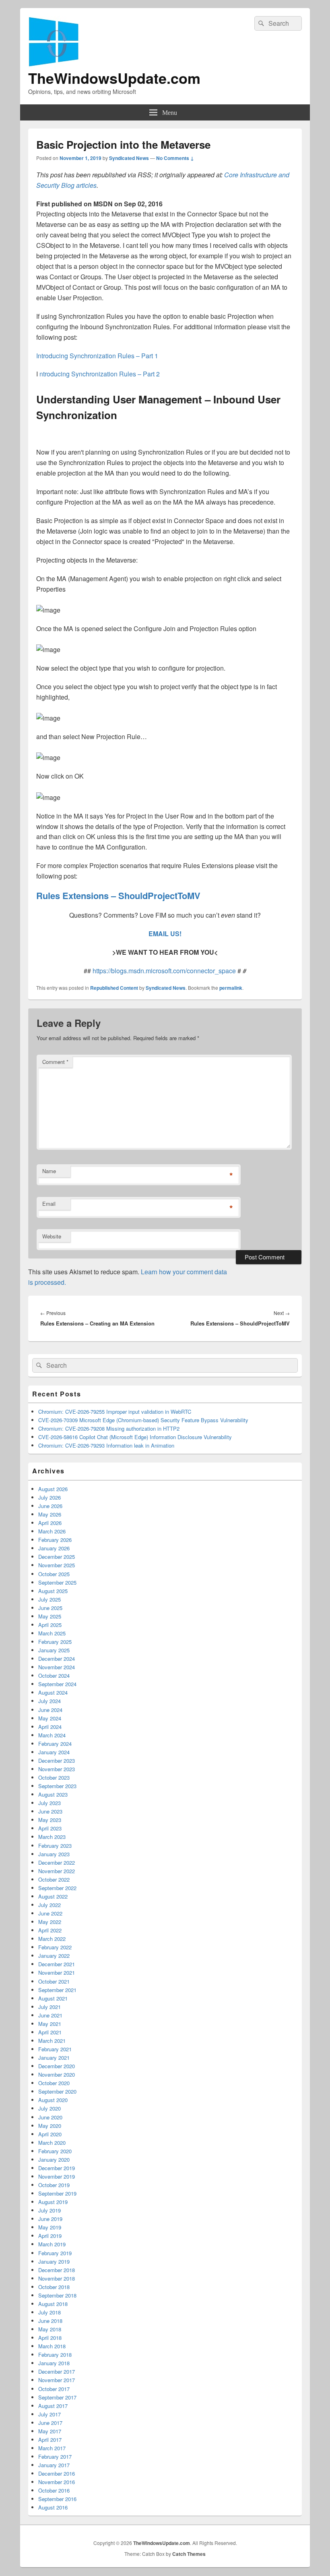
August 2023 (53, 1794)
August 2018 (53, 2304)
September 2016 (57, 2499)
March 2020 (52, 2143)
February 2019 (55, 2253)
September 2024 (57, 1684)
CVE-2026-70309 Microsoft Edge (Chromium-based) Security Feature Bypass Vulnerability (143, 1420)
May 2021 (50, 2024)
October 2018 (54, 2287)
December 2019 (57, 2168)
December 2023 (57, 1761)
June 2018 (50, 2321)
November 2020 (57, 2074)
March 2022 (52, 1939)
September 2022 (57, 1888)
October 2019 (54, 2185)
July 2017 (49, 2414)
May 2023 (50, 1820)
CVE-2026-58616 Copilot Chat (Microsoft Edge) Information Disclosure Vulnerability (135, 1437)
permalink (231, 988)
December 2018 (57, 2270)
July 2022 (49, 1905)
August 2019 (53, 2202)
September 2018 (57, 2295)
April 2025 (50, 1625)
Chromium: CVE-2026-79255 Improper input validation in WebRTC (115, 1412)
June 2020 (50, 2117)
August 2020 (53, 2100)
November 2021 (57, 1973)
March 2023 (52, 1837)
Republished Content (114, 988)
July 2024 (49, 1701)
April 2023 (50, 1828)
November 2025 (57, 1565)
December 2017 (57, 2371)
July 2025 (49, 1599)
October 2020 (54, 2083)
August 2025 (53, 1591)
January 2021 (54, 2058)
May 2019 (50, 2227)
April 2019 (50, 2236)
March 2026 (52, 1531)
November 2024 (57, 1667)
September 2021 (57, 1990)
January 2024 (54, 1752)
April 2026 (50, 1523)
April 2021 (50, 2032)
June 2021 (50, 2015)
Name (49, 1171)
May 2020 (50, 2126)
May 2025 (50, 1616)
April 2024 (50, 1727)
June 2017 (50, 2423)
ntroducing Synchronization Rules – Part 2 (100, 374)
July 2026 (49, 1497)
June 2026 (50, 1506)
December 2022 (57, 1862)
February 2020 (55, 2151)
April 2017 (50, 2440)
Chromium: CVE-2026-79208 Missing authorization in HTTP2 (109, 1428)
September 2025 (57, 1582)
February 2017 (55, 2457)
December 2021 (57, 1964)
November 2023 (57, 1769)
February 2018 (55, 2355)
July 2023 (49, 1803)
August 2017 (53, 2406)
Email (49, 1204)
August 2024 (53, 1692)
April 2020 (50, 2134)
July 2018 (49, 2312)
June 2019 (50, 2219)
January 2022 (54, 1956)
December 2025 (57, 1557)
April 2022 (50, 1930)
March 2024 (52, 1735)
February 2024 (55, 1744)
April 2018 (50, 2338)
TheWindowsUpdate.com (114, 78)
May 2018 (50, 2329)
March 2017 (52, 2448)
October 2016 (54, 2490)
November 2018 (57, 2278)
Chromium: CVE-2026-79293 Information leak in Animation (106, 1445)
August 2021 (53, 1998)
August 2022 (53, 1896)
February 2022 (55, 1947)
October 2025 (54, 1574)
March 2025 (52, 1633)
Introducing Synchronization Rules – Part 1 (97, 356)
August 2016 (53, 2507)
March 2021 (52, 2041)
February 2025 (55, 1642)
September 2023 (57, 1786)
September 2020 (57, 2091)
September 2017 (57, 2397)
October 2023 (54, 1777)
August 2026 (53, 1489)
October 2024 (54, 1675)
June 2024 (50, 1710)
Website (52, 1236)
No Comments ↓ (175, 158)
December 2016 (57, 2473)
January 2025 (54, 1650)
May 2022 (50, 1922)
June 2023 (50, 1811)
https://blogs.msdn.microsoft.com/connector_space (165, 971)
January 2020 (54, 2159)
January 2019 (54, 2261)
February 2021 (55, 2049)
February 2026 (55, 1540)
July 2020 (49, 2108)
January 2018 (54, 2363)
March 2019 (52, 2244)
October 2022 (54, 1879)
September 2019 (57, 2193)
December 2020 (57, 2066)
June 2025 (50, 1608)
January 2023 (54, 1854)
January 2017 (54, 2465)
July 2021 (49, 2007)
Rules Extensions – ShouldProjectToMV (118, 895)
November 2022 (57, 1871)
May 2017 (50, 2431)
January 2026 (54, 1548)
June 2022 (50, 1913)
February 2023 (55, 1846)
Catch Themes (189, 2554)
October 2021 (54, 1981)
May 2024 (50, 1718)
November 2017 (57, 2380)
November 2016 (57, 2482)
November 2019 (57, 2176)
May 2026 (50, 1514)
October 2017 (54, 2389)
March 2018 (52, 2346)
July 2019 (49, 2210)
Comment (55, 1062)
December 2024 (57, 1659)
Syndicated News (129, 158)
